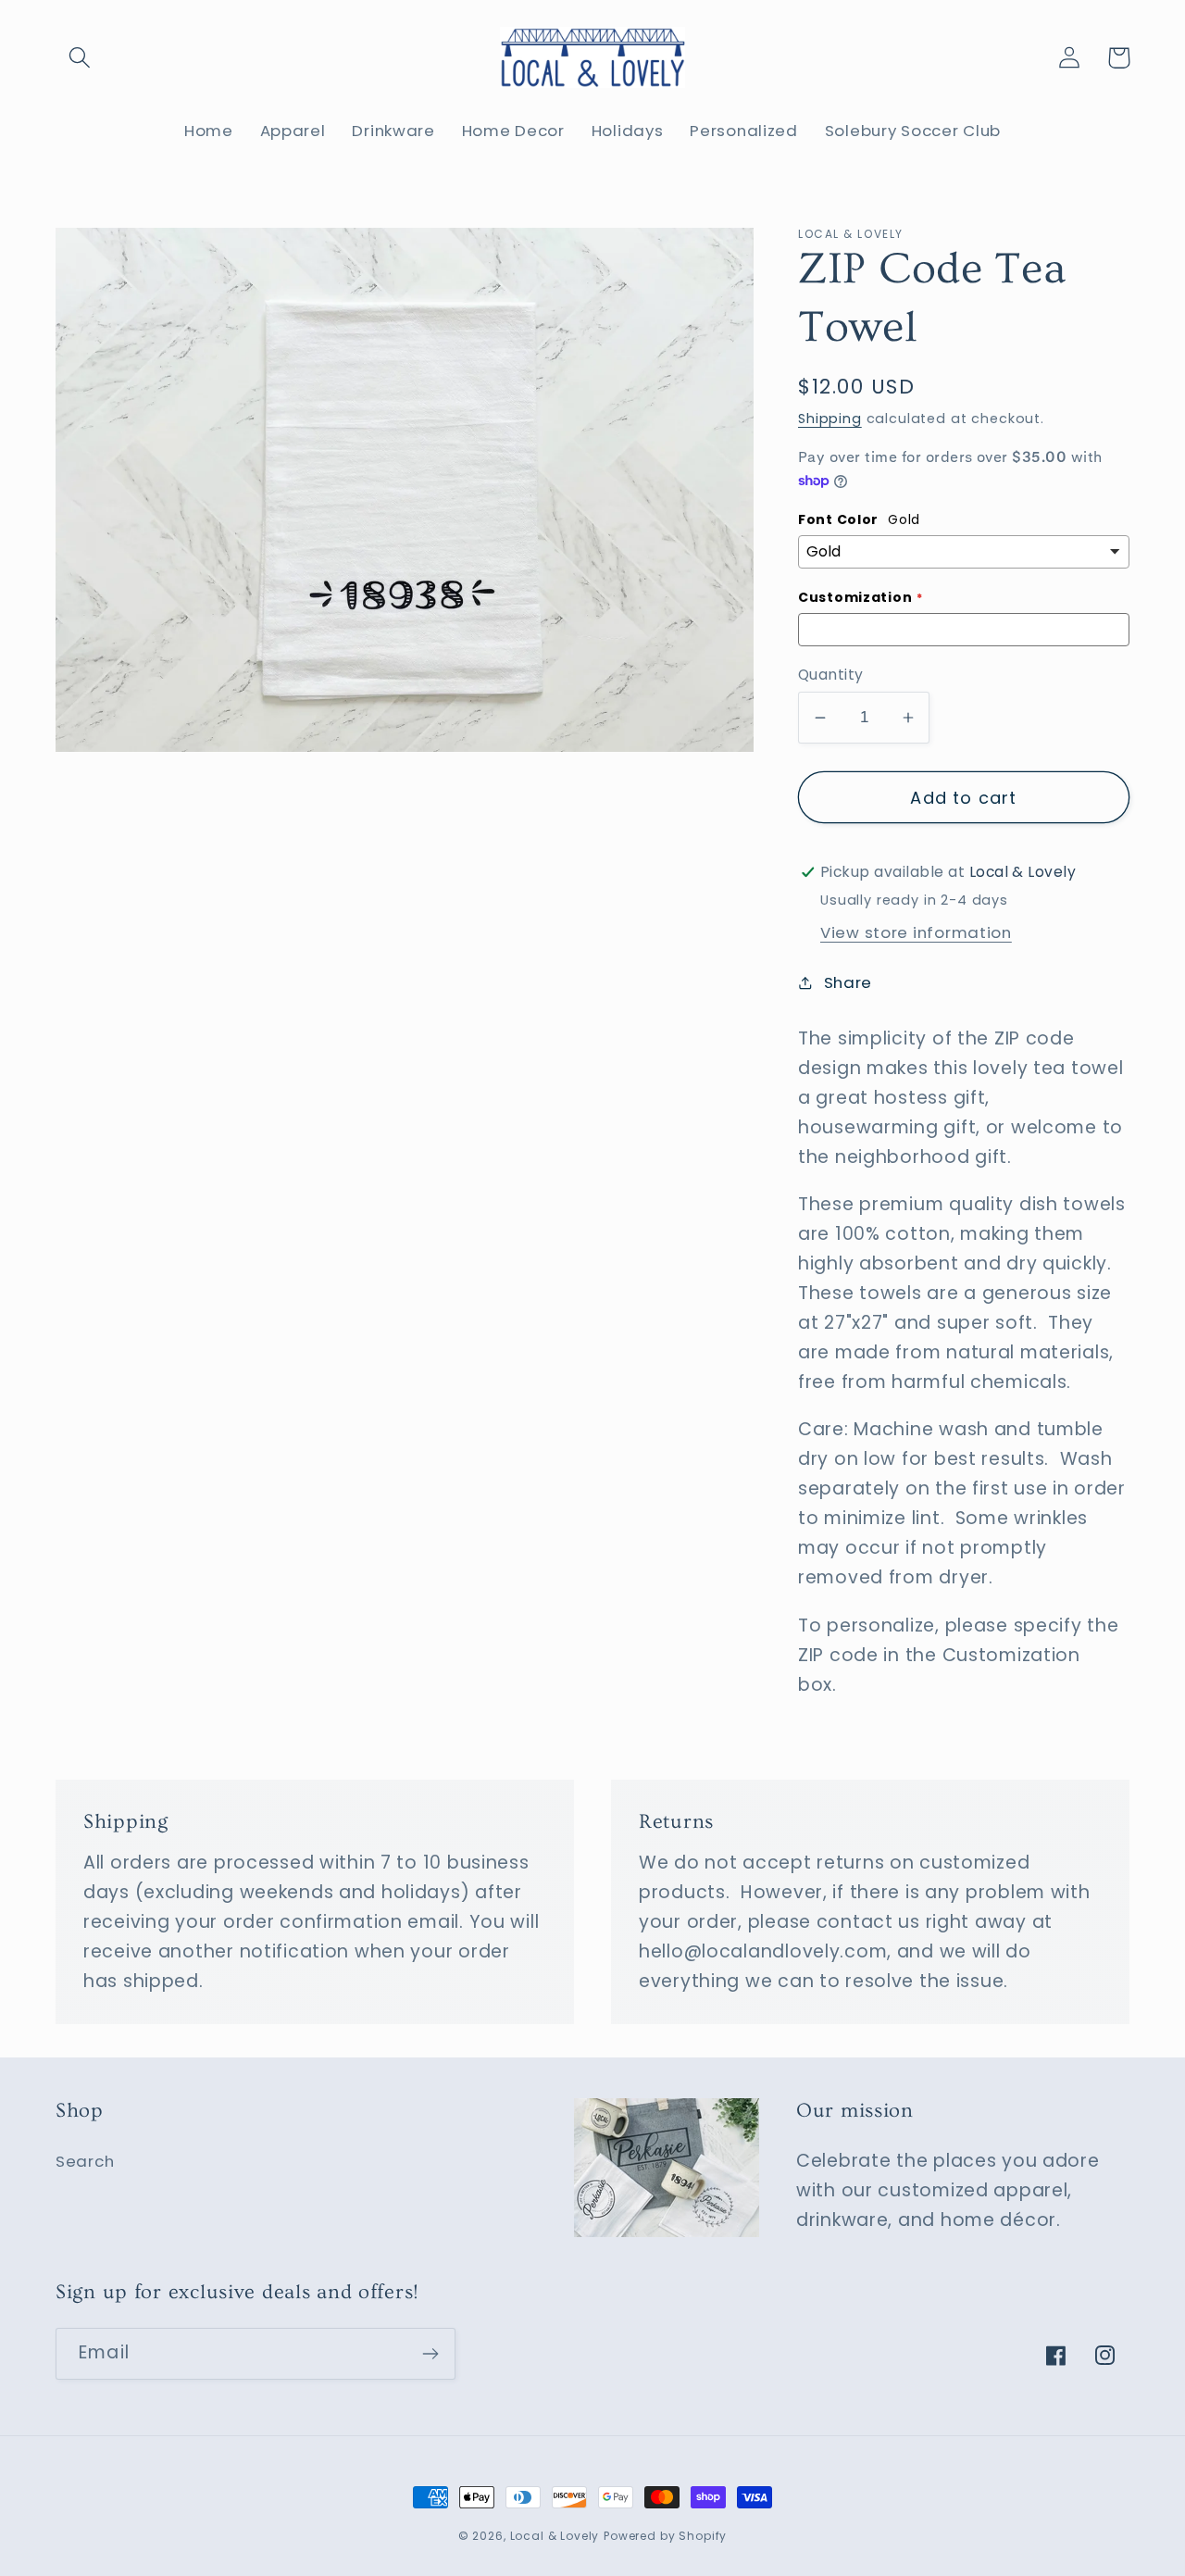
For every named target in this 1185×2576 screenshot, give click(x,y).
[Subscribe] (430, 2354)
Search (85, 2161)
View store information (916, 932)
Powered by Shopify (665, 2536)
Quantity (831, 675)
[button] (80, 58)
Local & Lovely (555, 2536)
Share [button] (848, 982)
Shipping (830, 419)
